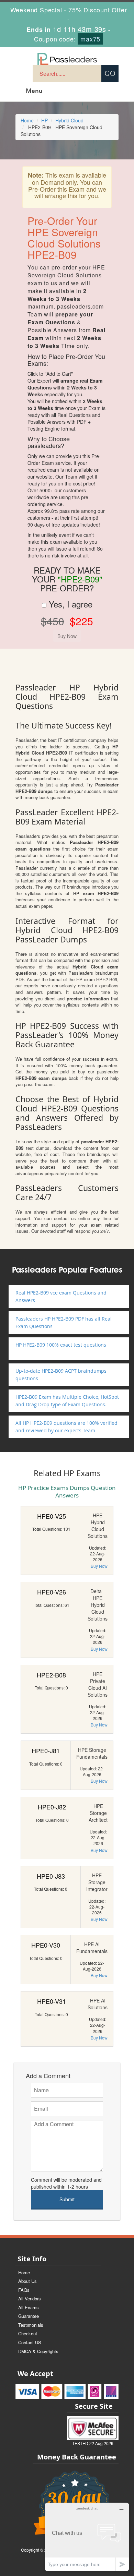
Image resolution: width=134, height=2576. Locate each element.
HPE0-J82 (52, 1807)
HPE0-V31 (52, 2001)
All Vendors (30, 2298)
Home (27, 120)
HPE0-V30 (46, 1945)
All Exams (29, 2307)
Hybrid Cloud (69, 120)
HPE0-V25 (52, 1516)
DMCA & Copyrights (38, 2351)
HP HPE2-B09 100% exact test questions (61, 1345)
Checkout (28, 2333)
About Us (27, 2281)
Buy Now (99, 1566)
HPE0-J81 (46, 1750)
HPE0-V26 (52, 1592)
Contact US (30, 2342)
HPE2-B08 (51, 1675)
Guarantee (29, 2316)
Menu (34, 91)
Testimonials (31, 2325)
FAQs (24, 2290)
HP (44, 120)
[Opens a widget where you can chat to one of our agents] (87, 2537)
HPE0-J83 (51, 1876)
